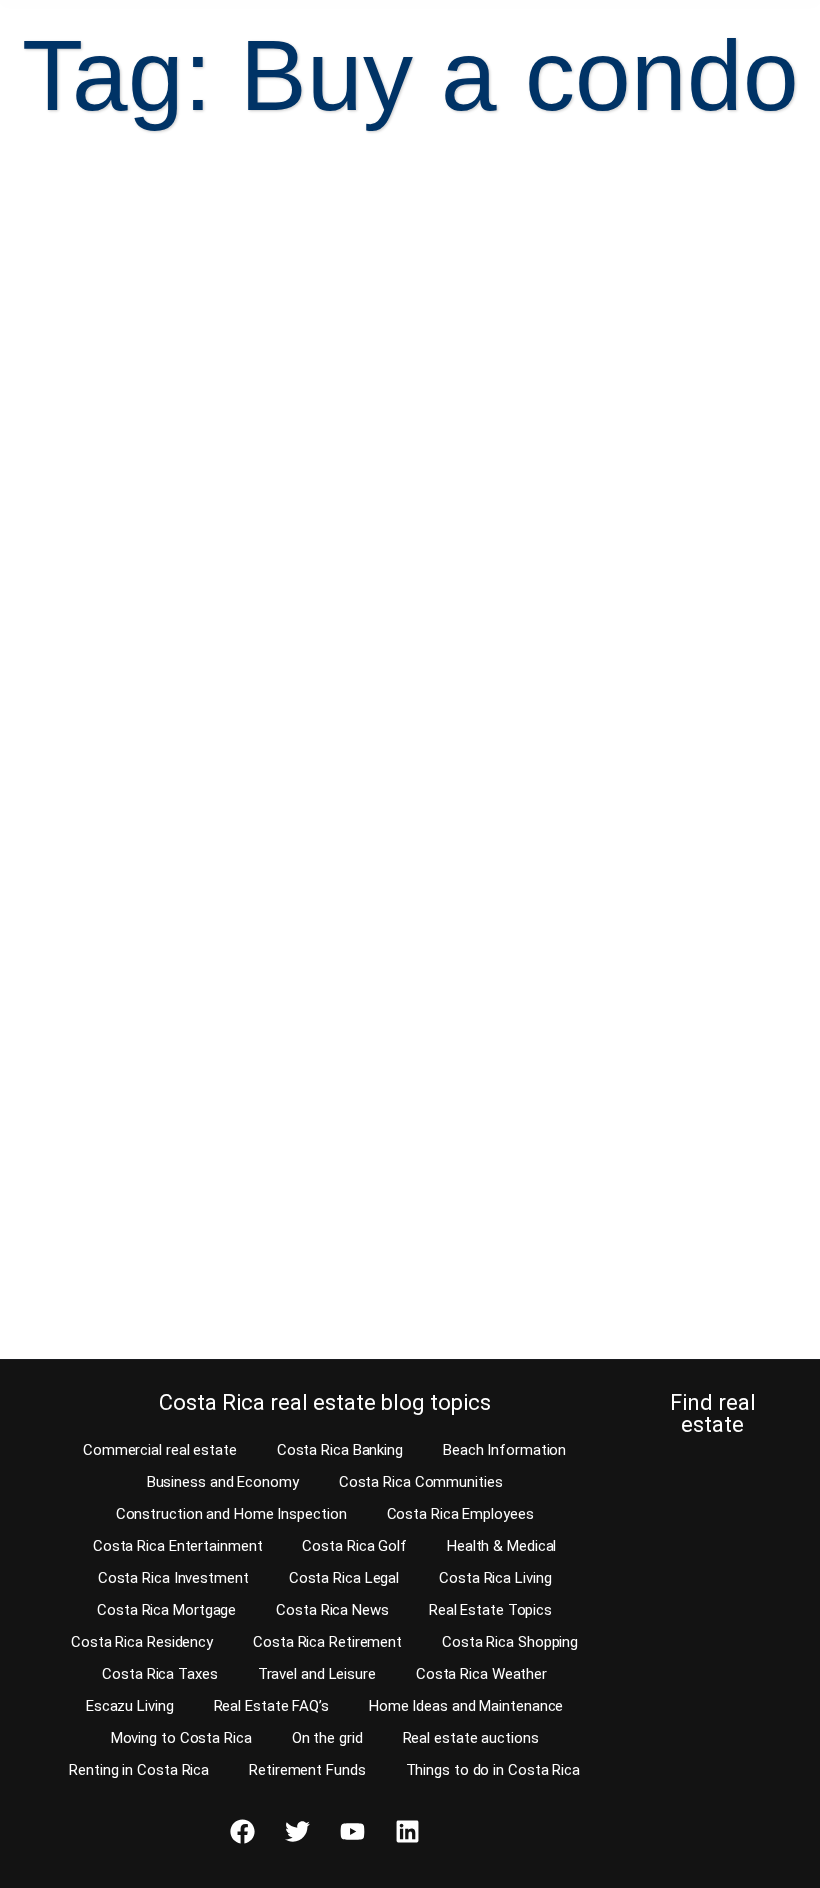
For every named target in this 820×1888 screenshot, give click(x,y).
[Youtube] (352, 1831)
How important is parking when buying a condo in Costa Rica (598, 474)
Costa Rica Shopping (510, 1642)
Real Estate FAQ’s (271, 1706)
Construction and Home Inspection (231, 1514)
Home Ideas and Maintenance (466, 1706)
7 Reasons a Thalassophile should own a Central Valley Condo (180, 489)
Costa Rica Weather (481, 1674)
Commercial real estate (160, 1450)
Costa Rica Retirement (327, 1642)
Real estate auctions (471, 1738)
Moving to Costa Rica (181, 1738)
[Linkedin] (407, 1831)
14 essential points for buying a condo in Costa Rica (201, 1079)
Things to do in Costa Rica (493, 1770)
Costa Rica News (332, 1610)
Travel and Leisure (317, 1674)
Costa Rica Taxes (159, 1674)
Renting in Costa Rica (139, 1770)
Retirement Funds (307, 1770)
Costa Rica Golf (354, 1546)
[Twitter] (297, 1831)
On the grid (327, 1738)
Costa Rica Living (495, 1578)
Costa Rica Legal (344, 1578)
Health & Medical (501, 1546)
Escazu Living (130, 1706)
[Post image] (212, 294)
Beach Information (504, 1450)
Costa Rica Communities (421, 1482)
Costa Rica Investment (173, 1578)
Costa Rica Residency (142, 1642)
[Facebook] (242, 1831)
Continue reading (122, 709)
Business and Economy (223, 1482)
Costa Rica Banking (340, 1450)
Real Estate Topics (490, 1610)
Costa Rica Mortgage (166, 1610)
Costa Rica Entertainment (178, 1546)
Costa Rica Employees (460, 1514)
